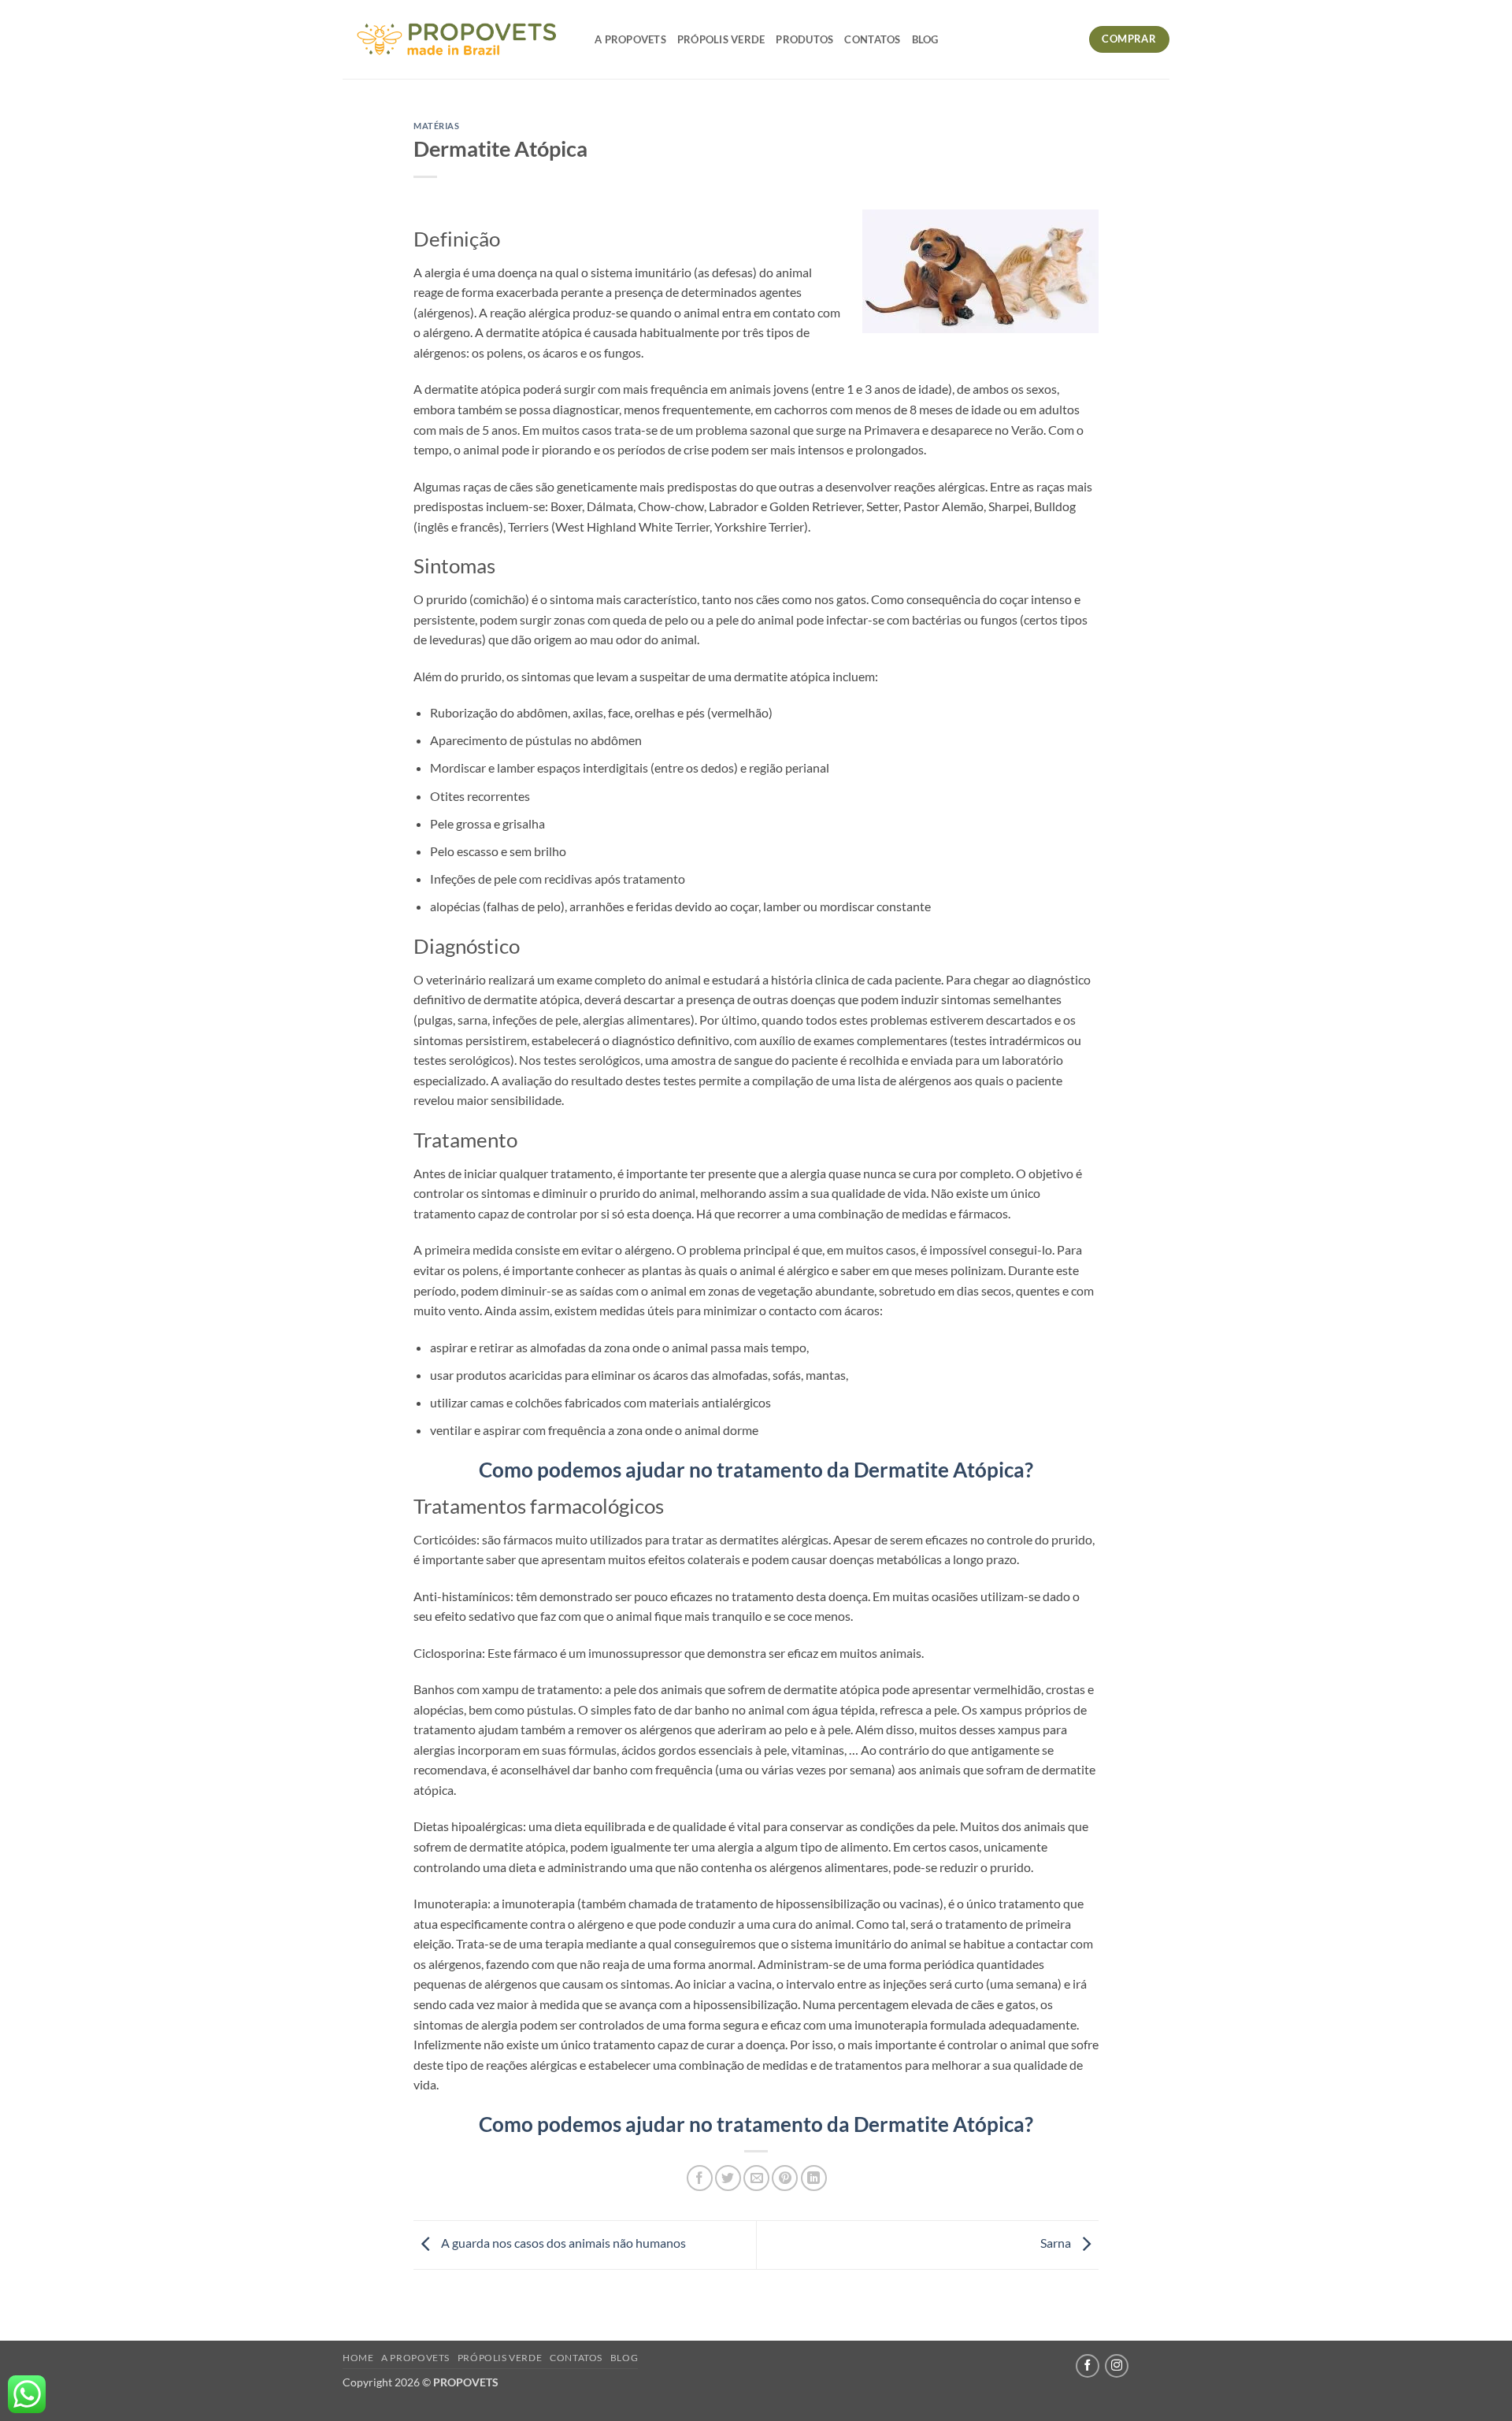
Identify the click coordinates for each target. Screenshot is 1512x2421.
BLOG (925, 39)
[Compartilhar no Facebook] (700, 2178)
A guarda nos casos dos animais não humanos (562, 2243)
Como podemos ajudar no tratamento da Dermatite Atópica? (756, 1470)
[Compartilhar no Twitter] (728, 2178)
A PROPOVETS (630, 39)
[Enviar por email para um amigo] (756, 2178)
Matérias (436, 126)
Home (358, 2358)
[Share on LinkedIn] (814, 2178)
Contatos (872, 39)
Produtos (804, 39)
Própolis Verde (721, 39)
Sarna (1057, 2243)
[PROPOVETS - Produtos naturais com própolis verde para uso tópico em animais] (457, 39)
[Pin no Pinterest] (785, 2178)
